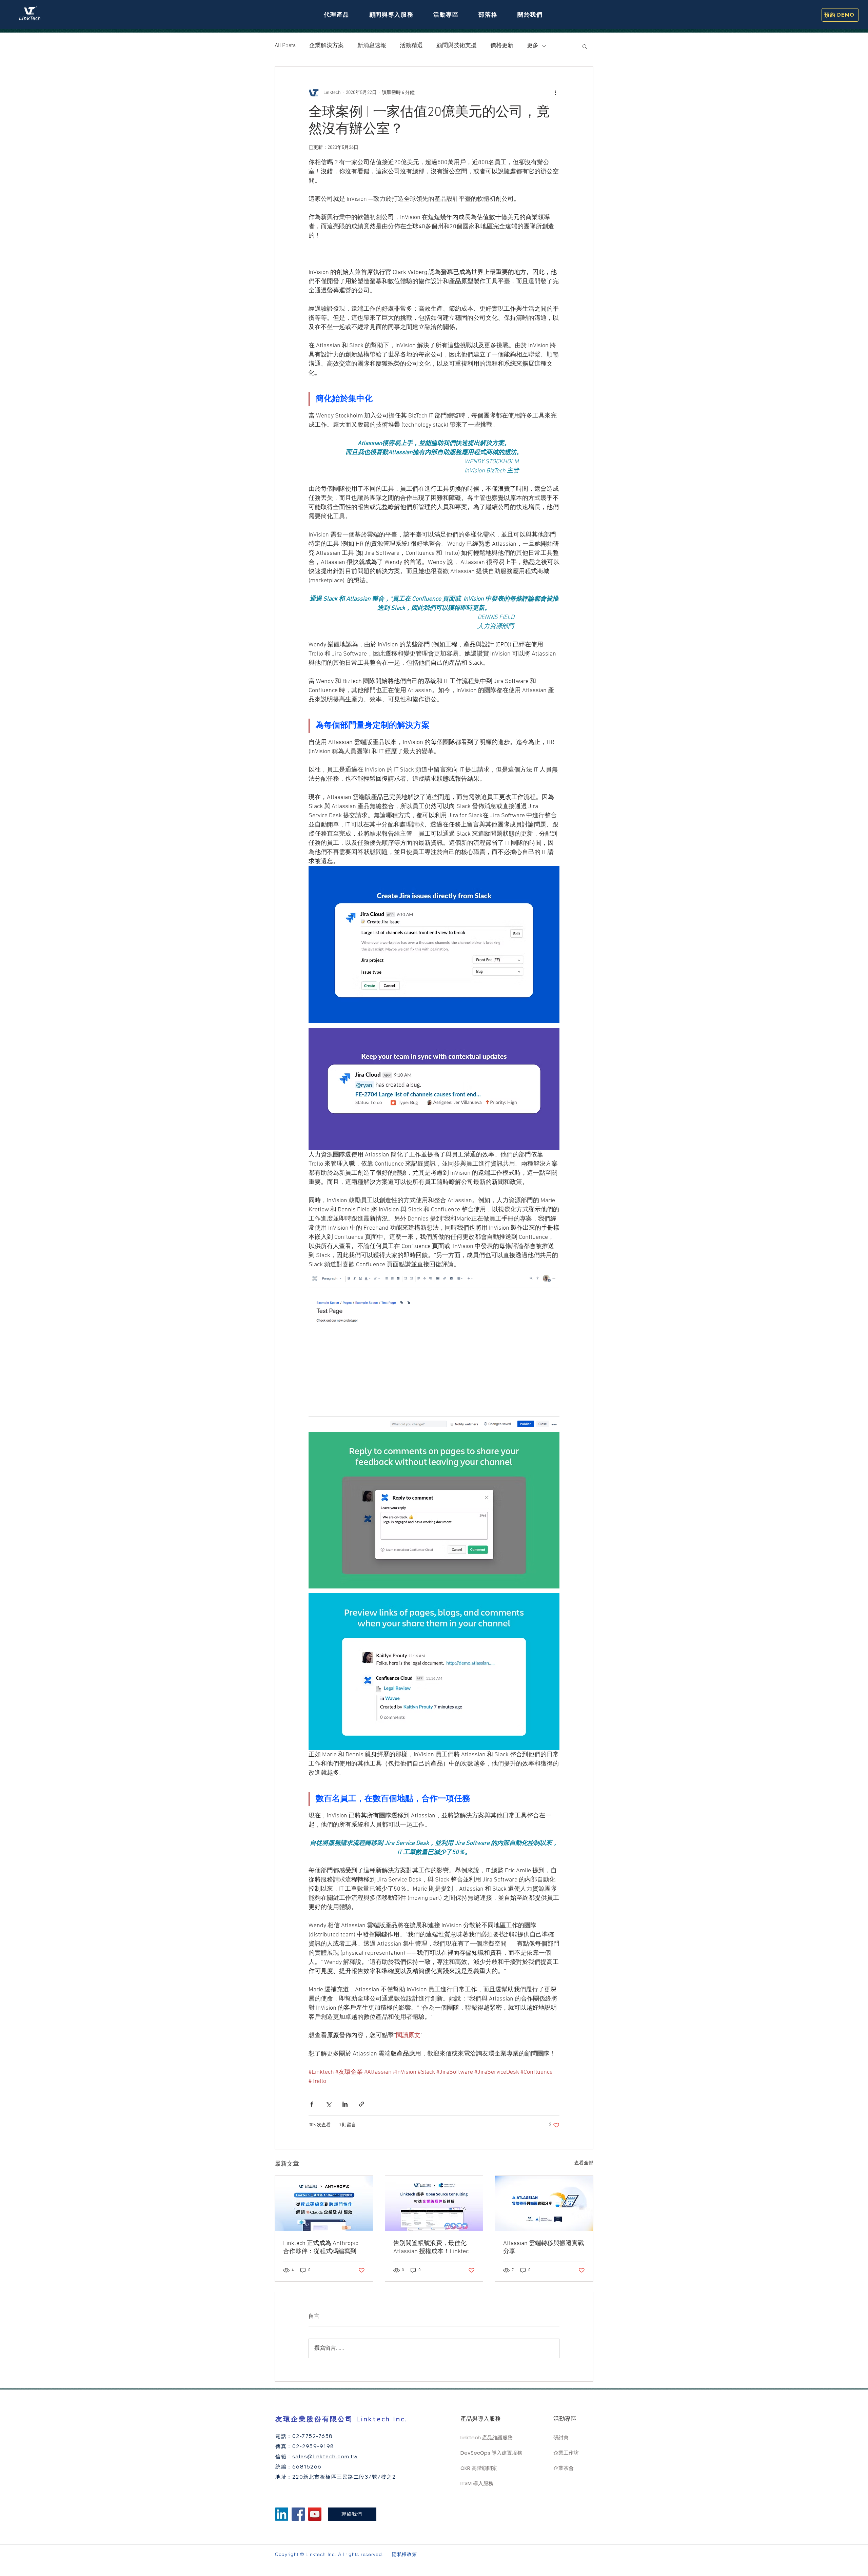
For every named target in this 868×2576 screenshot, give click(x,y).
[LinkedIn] (282, 2514)
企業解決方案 (327, 46)
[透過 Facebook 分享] (312, 2104)
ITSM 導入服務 (477, 2483)
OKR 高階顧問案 (479, 2468)
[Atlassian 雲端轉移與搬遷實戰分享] (544, 2203)
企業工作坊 (566, 2453)
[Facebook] (298, 2514)
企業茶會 (564, 2468)
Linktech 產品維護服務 (487, 2437)
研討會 (561, 2437)
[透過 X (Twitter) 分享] (328, 2104)
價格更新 (502, 46)
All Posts (285, 46)
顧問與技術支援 (457, 46)
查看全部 (584, 2163)
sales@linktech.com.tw (325, 2456)
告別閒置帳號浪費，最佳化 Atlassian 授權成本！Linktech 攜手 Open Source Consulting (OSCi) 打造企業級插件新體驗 (433, 2248)
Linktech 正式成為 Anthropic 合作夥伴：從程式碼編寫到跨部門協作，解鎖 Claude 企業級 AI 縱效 (323, 2248)
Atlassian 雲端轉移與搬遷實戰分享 (544, 2248)
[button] (337, 15)
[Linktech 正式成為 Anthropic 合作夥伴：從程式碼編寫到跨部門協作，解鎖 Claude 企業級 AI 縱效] (324, 2203)
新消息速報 (372, 46)
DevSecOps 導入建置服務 (489, 2453)
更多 (533, 46)
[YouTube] (315, 2514)
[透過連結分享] (362, 2104)
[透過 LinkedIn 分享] (345, 2104)
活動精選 (411, 46)
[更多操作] (555, 93)
